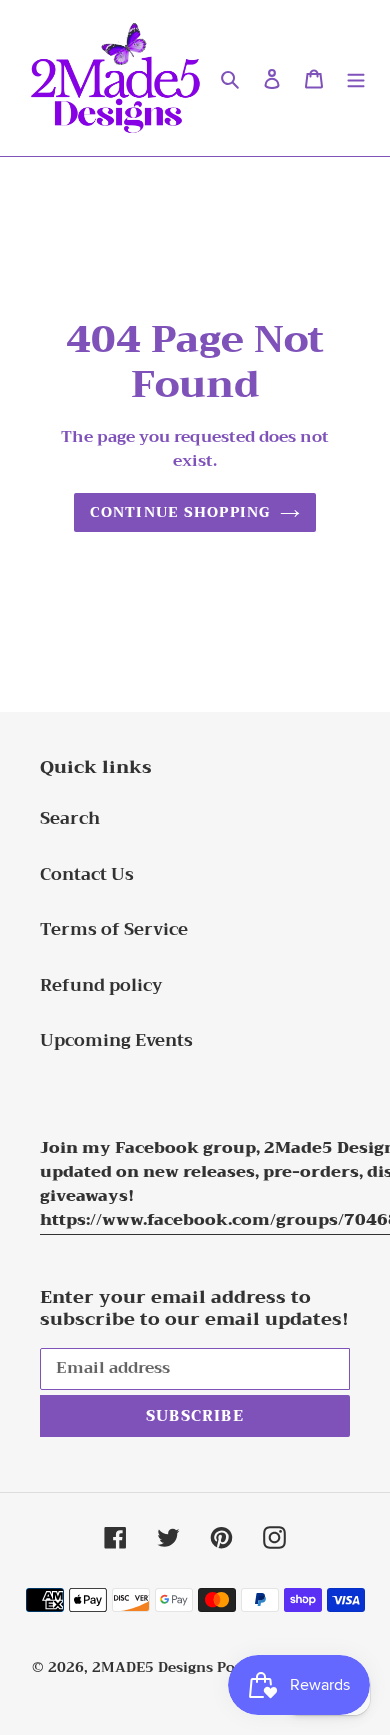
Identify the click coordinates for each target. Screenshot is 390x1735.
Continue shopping (180, 512)
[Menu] (356, 78)
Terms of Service (114, 929)
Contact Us (87, 874)
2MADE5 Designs (152, 1667)
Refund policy (101, 985)
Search (70, 818)
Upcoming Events (116, 1040)
